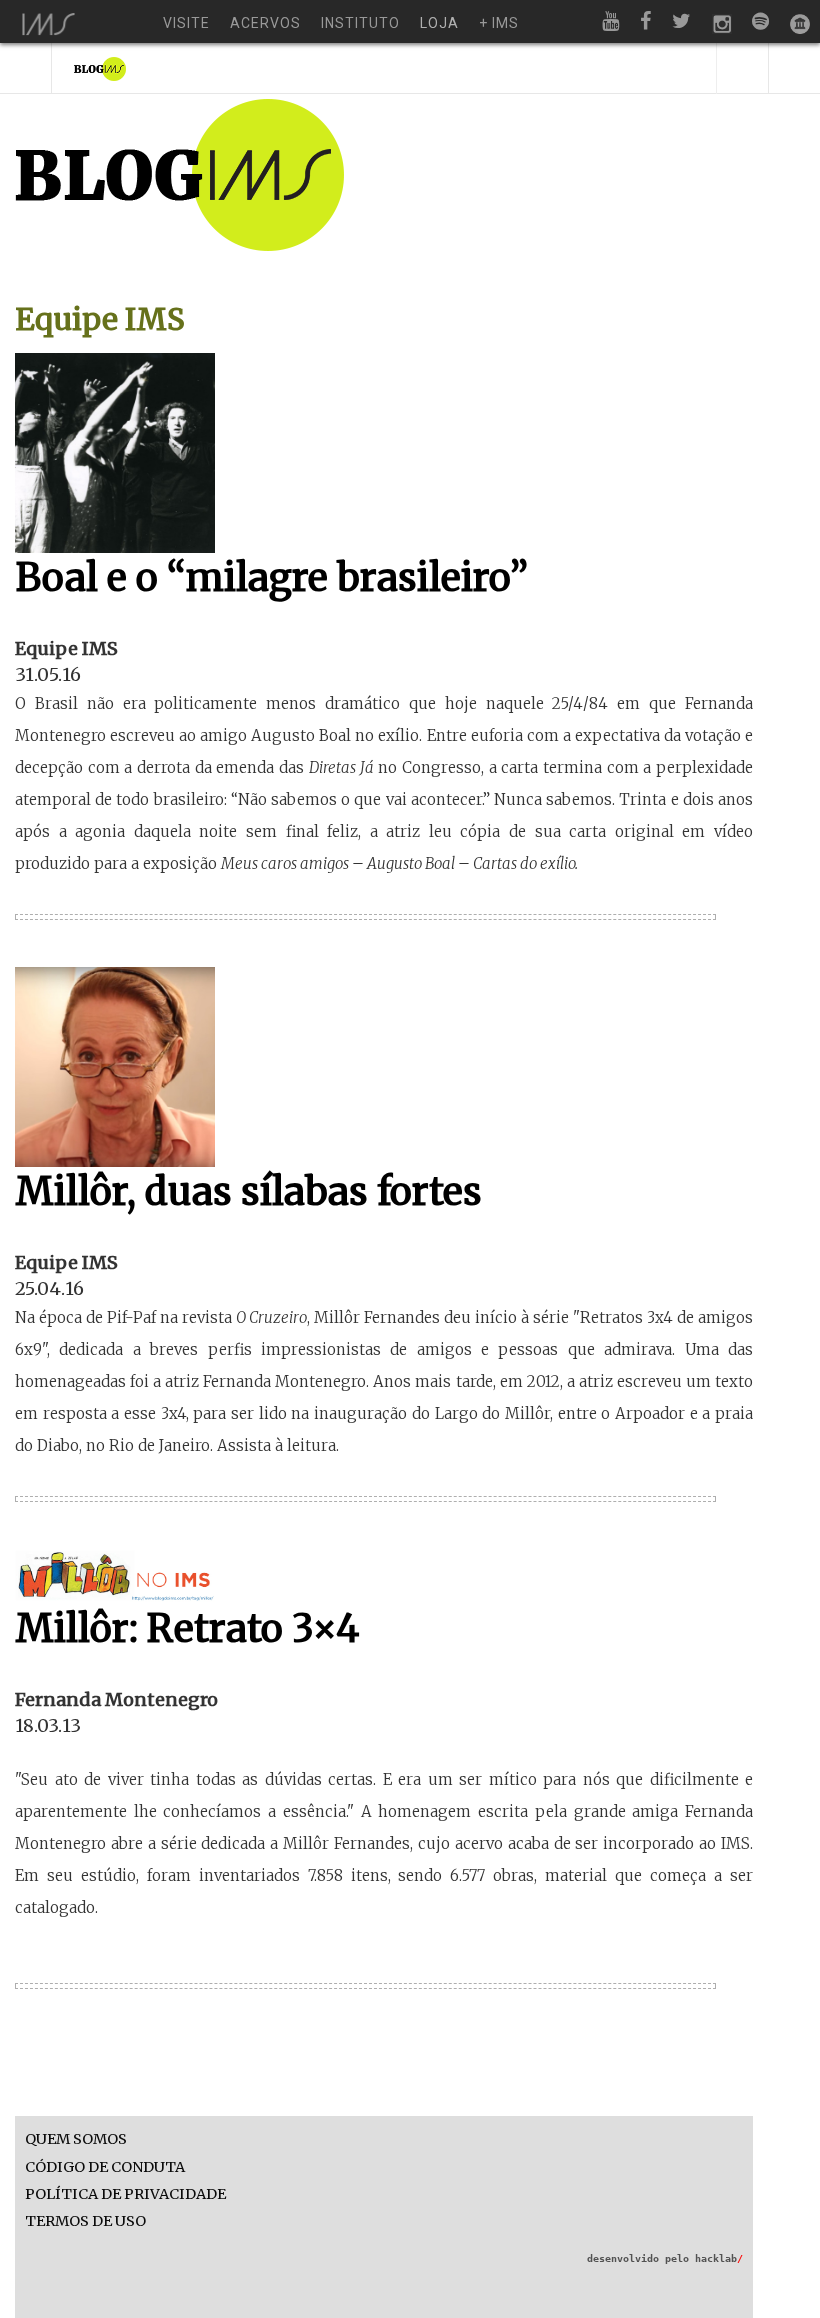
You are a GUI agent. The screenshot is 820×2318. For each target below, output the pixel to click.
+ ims (499, 23)
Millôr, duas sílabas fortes (248, 1191)
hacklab (719, 2258)
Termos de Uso (85, 2221)
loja (439, 23)
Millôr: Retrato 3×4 (187, 1628)
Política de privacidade (125, 2194)
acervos (265, 23)
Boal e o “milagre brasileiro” (271, 577)
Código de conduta (105, 2167)
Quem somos (76, 2139)
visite (186, 23)
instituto (360, 23)
